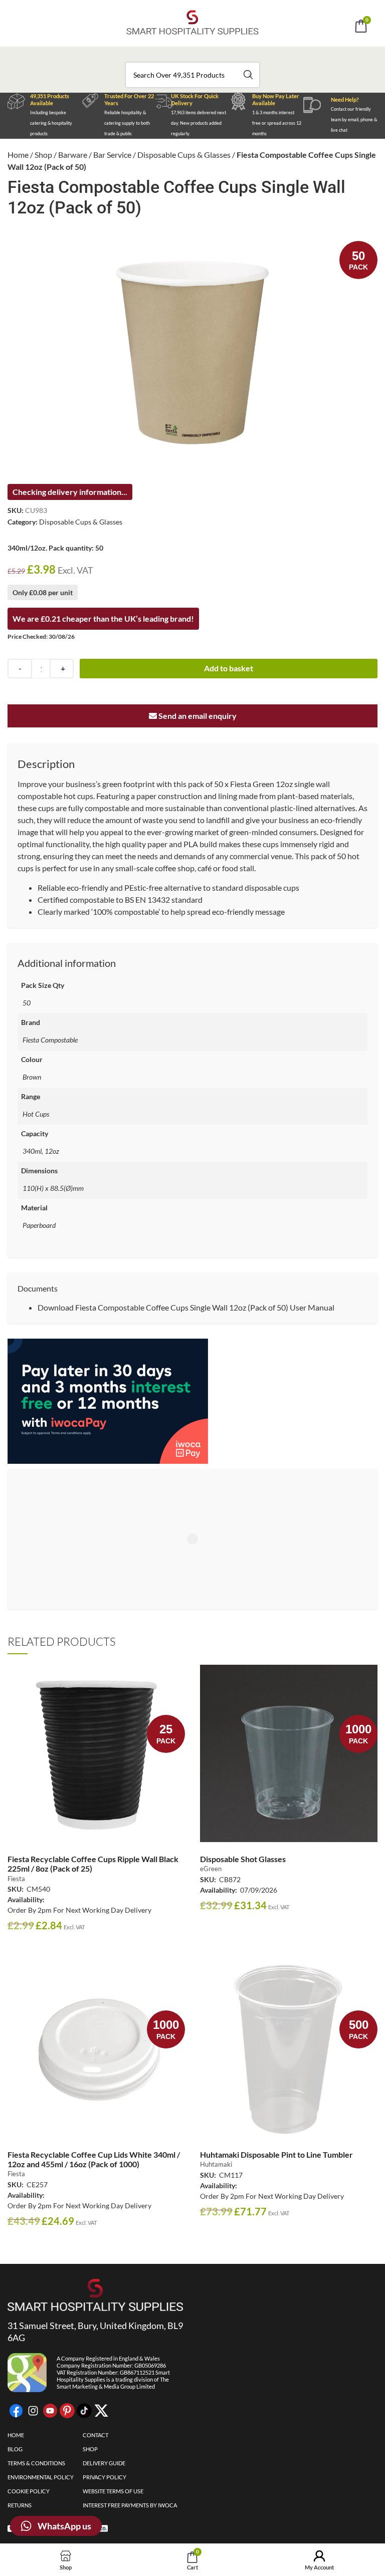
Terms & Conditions (36, 2463)
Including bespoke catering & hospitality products (51, 123)
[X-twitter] (101, 2411)
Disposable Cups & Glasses (184, 155)
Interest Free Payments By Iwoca (130, 2505)
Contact (95, 2435)
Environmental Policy (41, 2477)
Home (18, 155)
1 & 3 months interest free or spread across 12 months (277, 123)
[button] (206, 54)
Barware (73, 155)
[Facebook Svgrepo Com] (16, 2411)
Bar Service (112, 155)
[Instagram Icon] (33, 2411)
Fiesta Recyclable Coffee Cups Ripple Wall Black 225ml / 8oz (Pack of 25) (93, 1864)
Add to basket (229, 668)
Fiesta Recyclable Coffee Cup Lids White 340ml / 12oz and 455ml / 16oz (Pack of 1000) (94, 2159)
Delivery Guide (104, 2463)
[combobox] (192, 75)
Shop (43, 155)
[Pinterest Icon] (67, 2411)
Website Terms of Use (113, 2491)
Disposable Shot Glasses (243, 1859)
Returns (20, 2505)
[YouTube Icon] (50, 2411)
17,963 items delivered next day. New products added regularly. (199, 123)
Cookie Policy (29, 2491)
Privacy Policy (105, 2477)
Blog (15, 2449)
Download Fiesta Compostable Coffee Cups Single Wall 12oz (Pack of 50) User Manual (186, 1307)
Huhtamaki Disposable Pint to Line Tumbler (276, 2154)
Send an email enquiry (197, 716)
